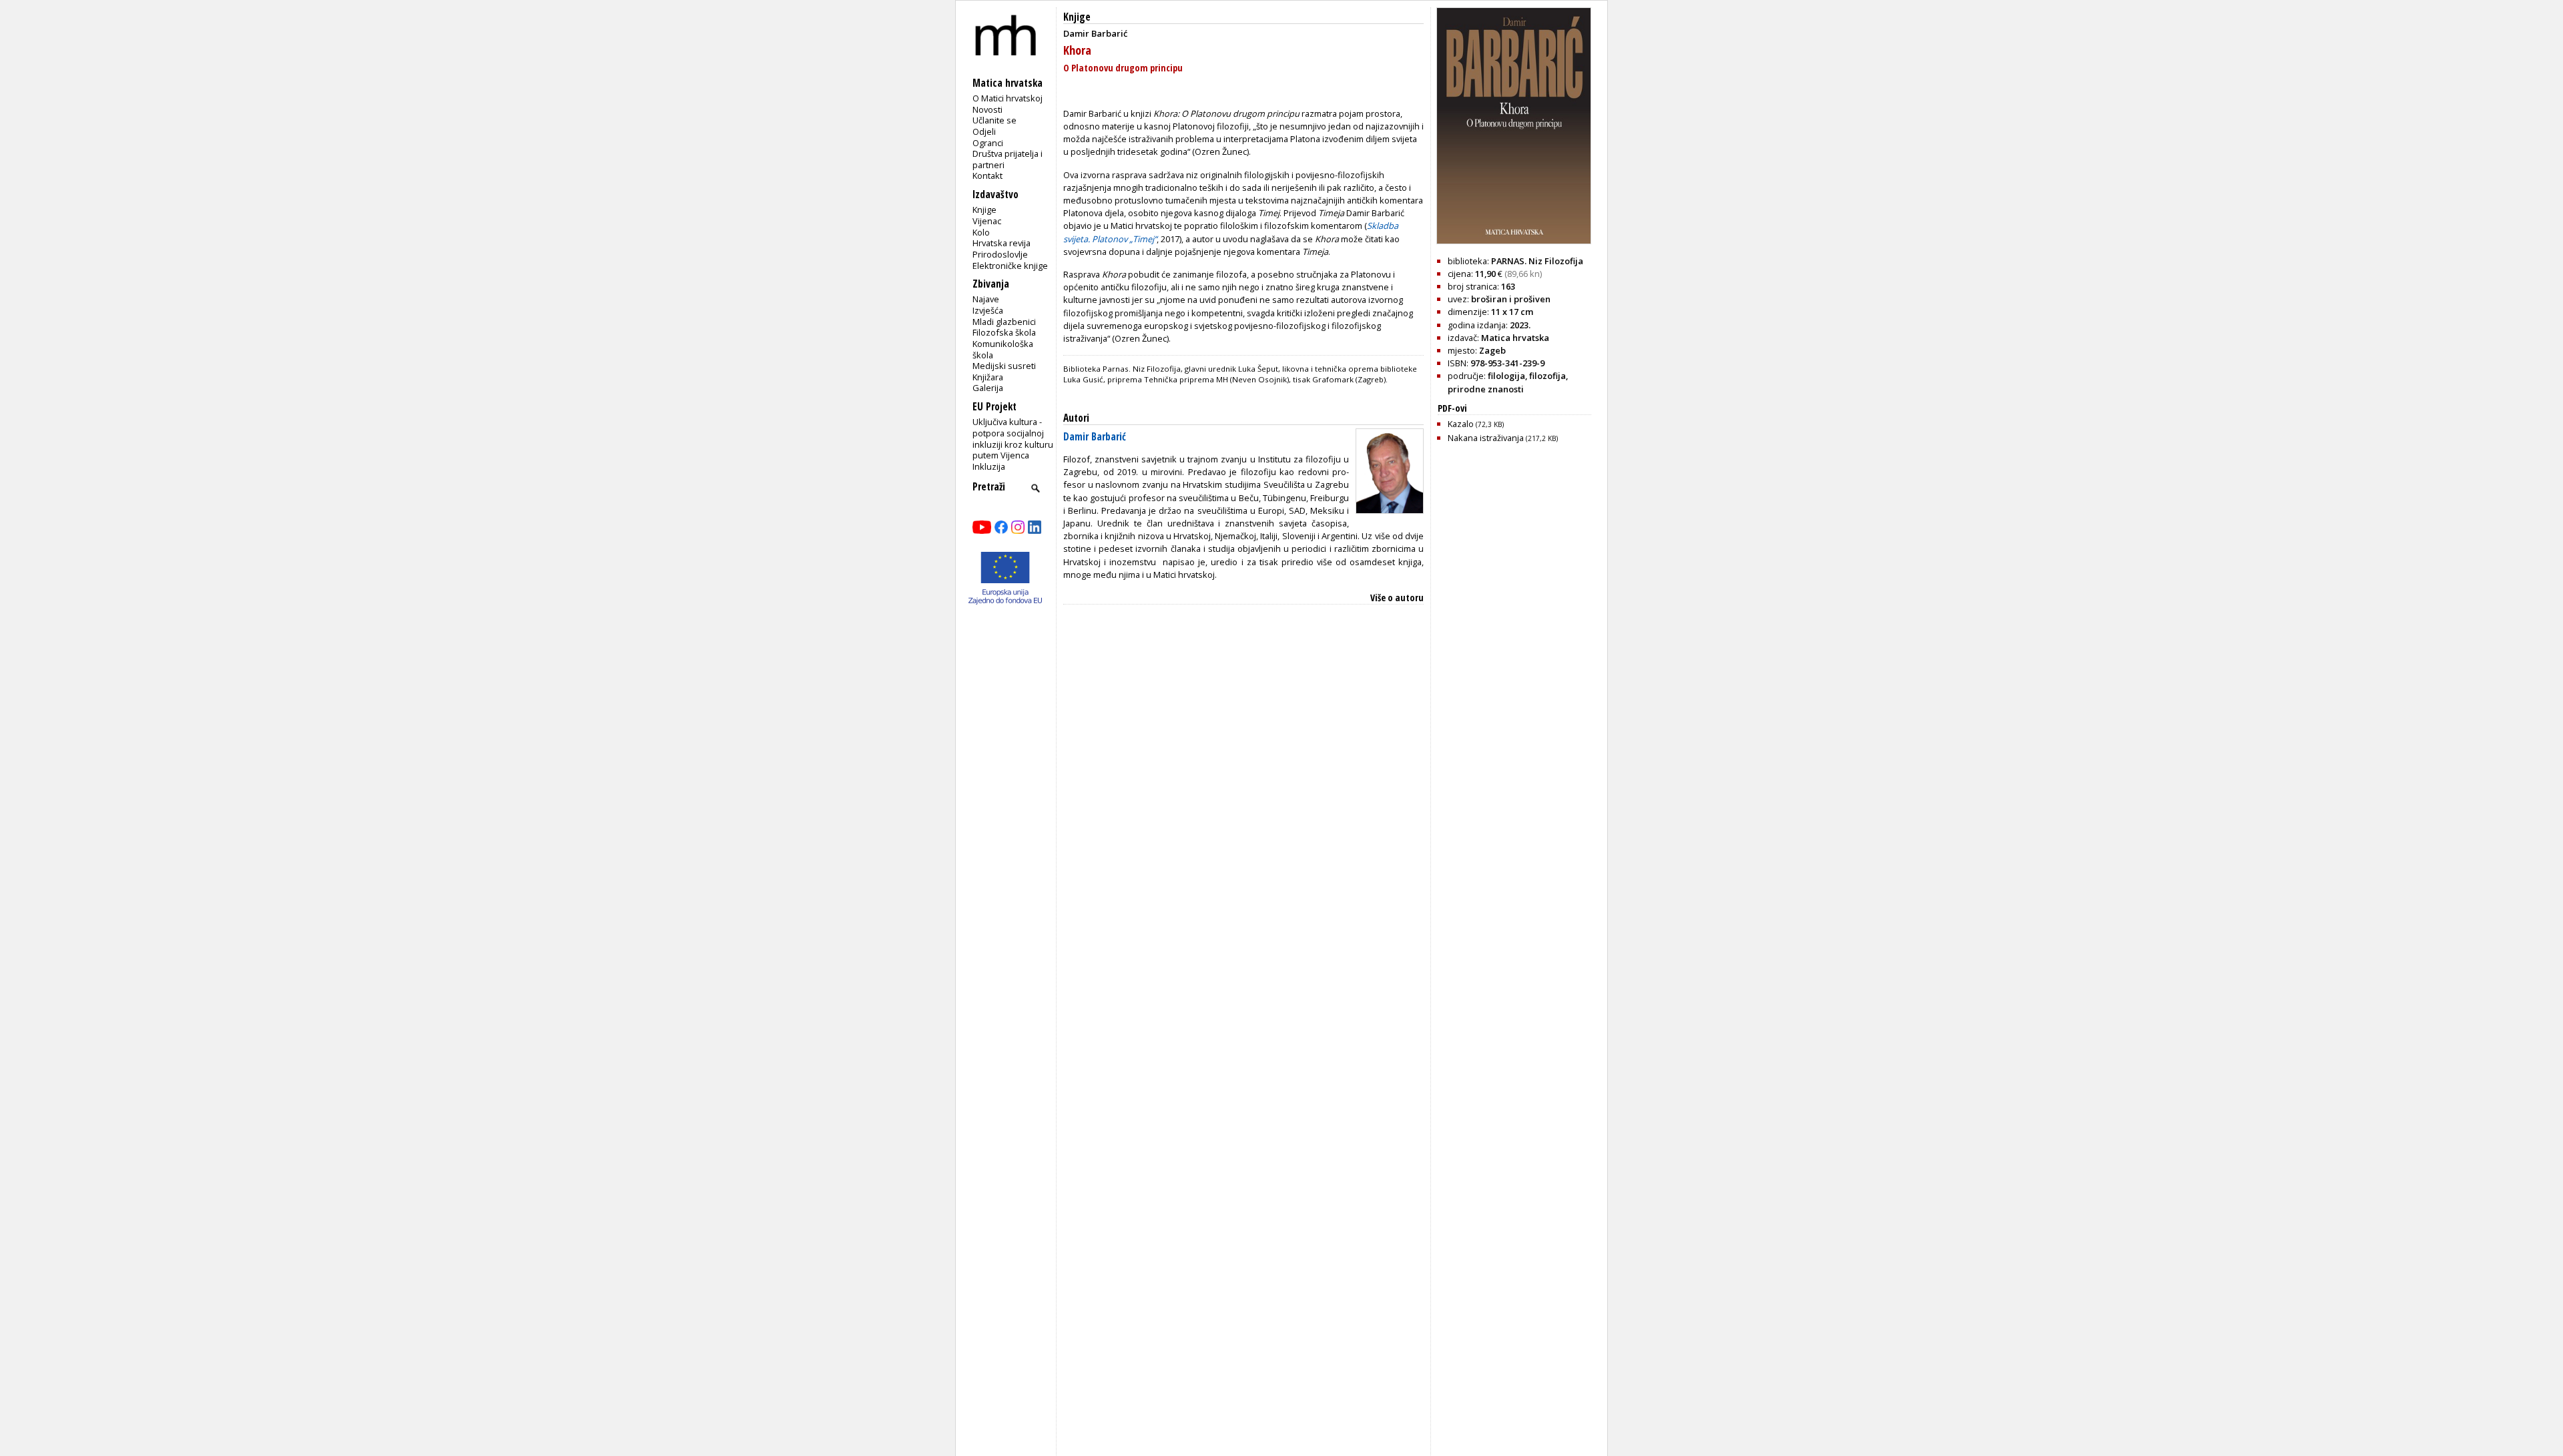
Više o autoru (1397, 598)
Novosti (987, 109)
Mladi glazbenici (1004, 322)
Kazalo (1476, 424)
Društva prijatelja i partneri (1008, 159)
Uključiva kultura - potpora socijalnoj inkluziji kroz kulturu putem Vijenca (1013, 438)
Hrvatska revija (1002, 243)
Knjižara (988, 377)
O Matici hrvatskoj (1008, 98)
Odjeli (984, 131)
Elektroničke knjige (1010, 266)
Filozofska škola (1004, 332)
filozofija (1547, 376)
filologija (1506, 376)
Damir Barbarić (1095, 437)
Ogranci (988, 143)
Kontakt (987, 175)
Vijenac (987, 221)
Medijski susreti (1004, 366)
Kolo (981, 232)
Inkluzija (989, 466)
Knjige (984, 210)
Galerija (988, 388)
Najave (986, 299)
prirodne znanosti (1486, 389)
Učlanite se (994, 120)
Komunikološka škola (1003, 349)
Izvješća (988, 310)
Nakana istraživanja (1503, 438)
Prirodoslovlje (1000, 254)
